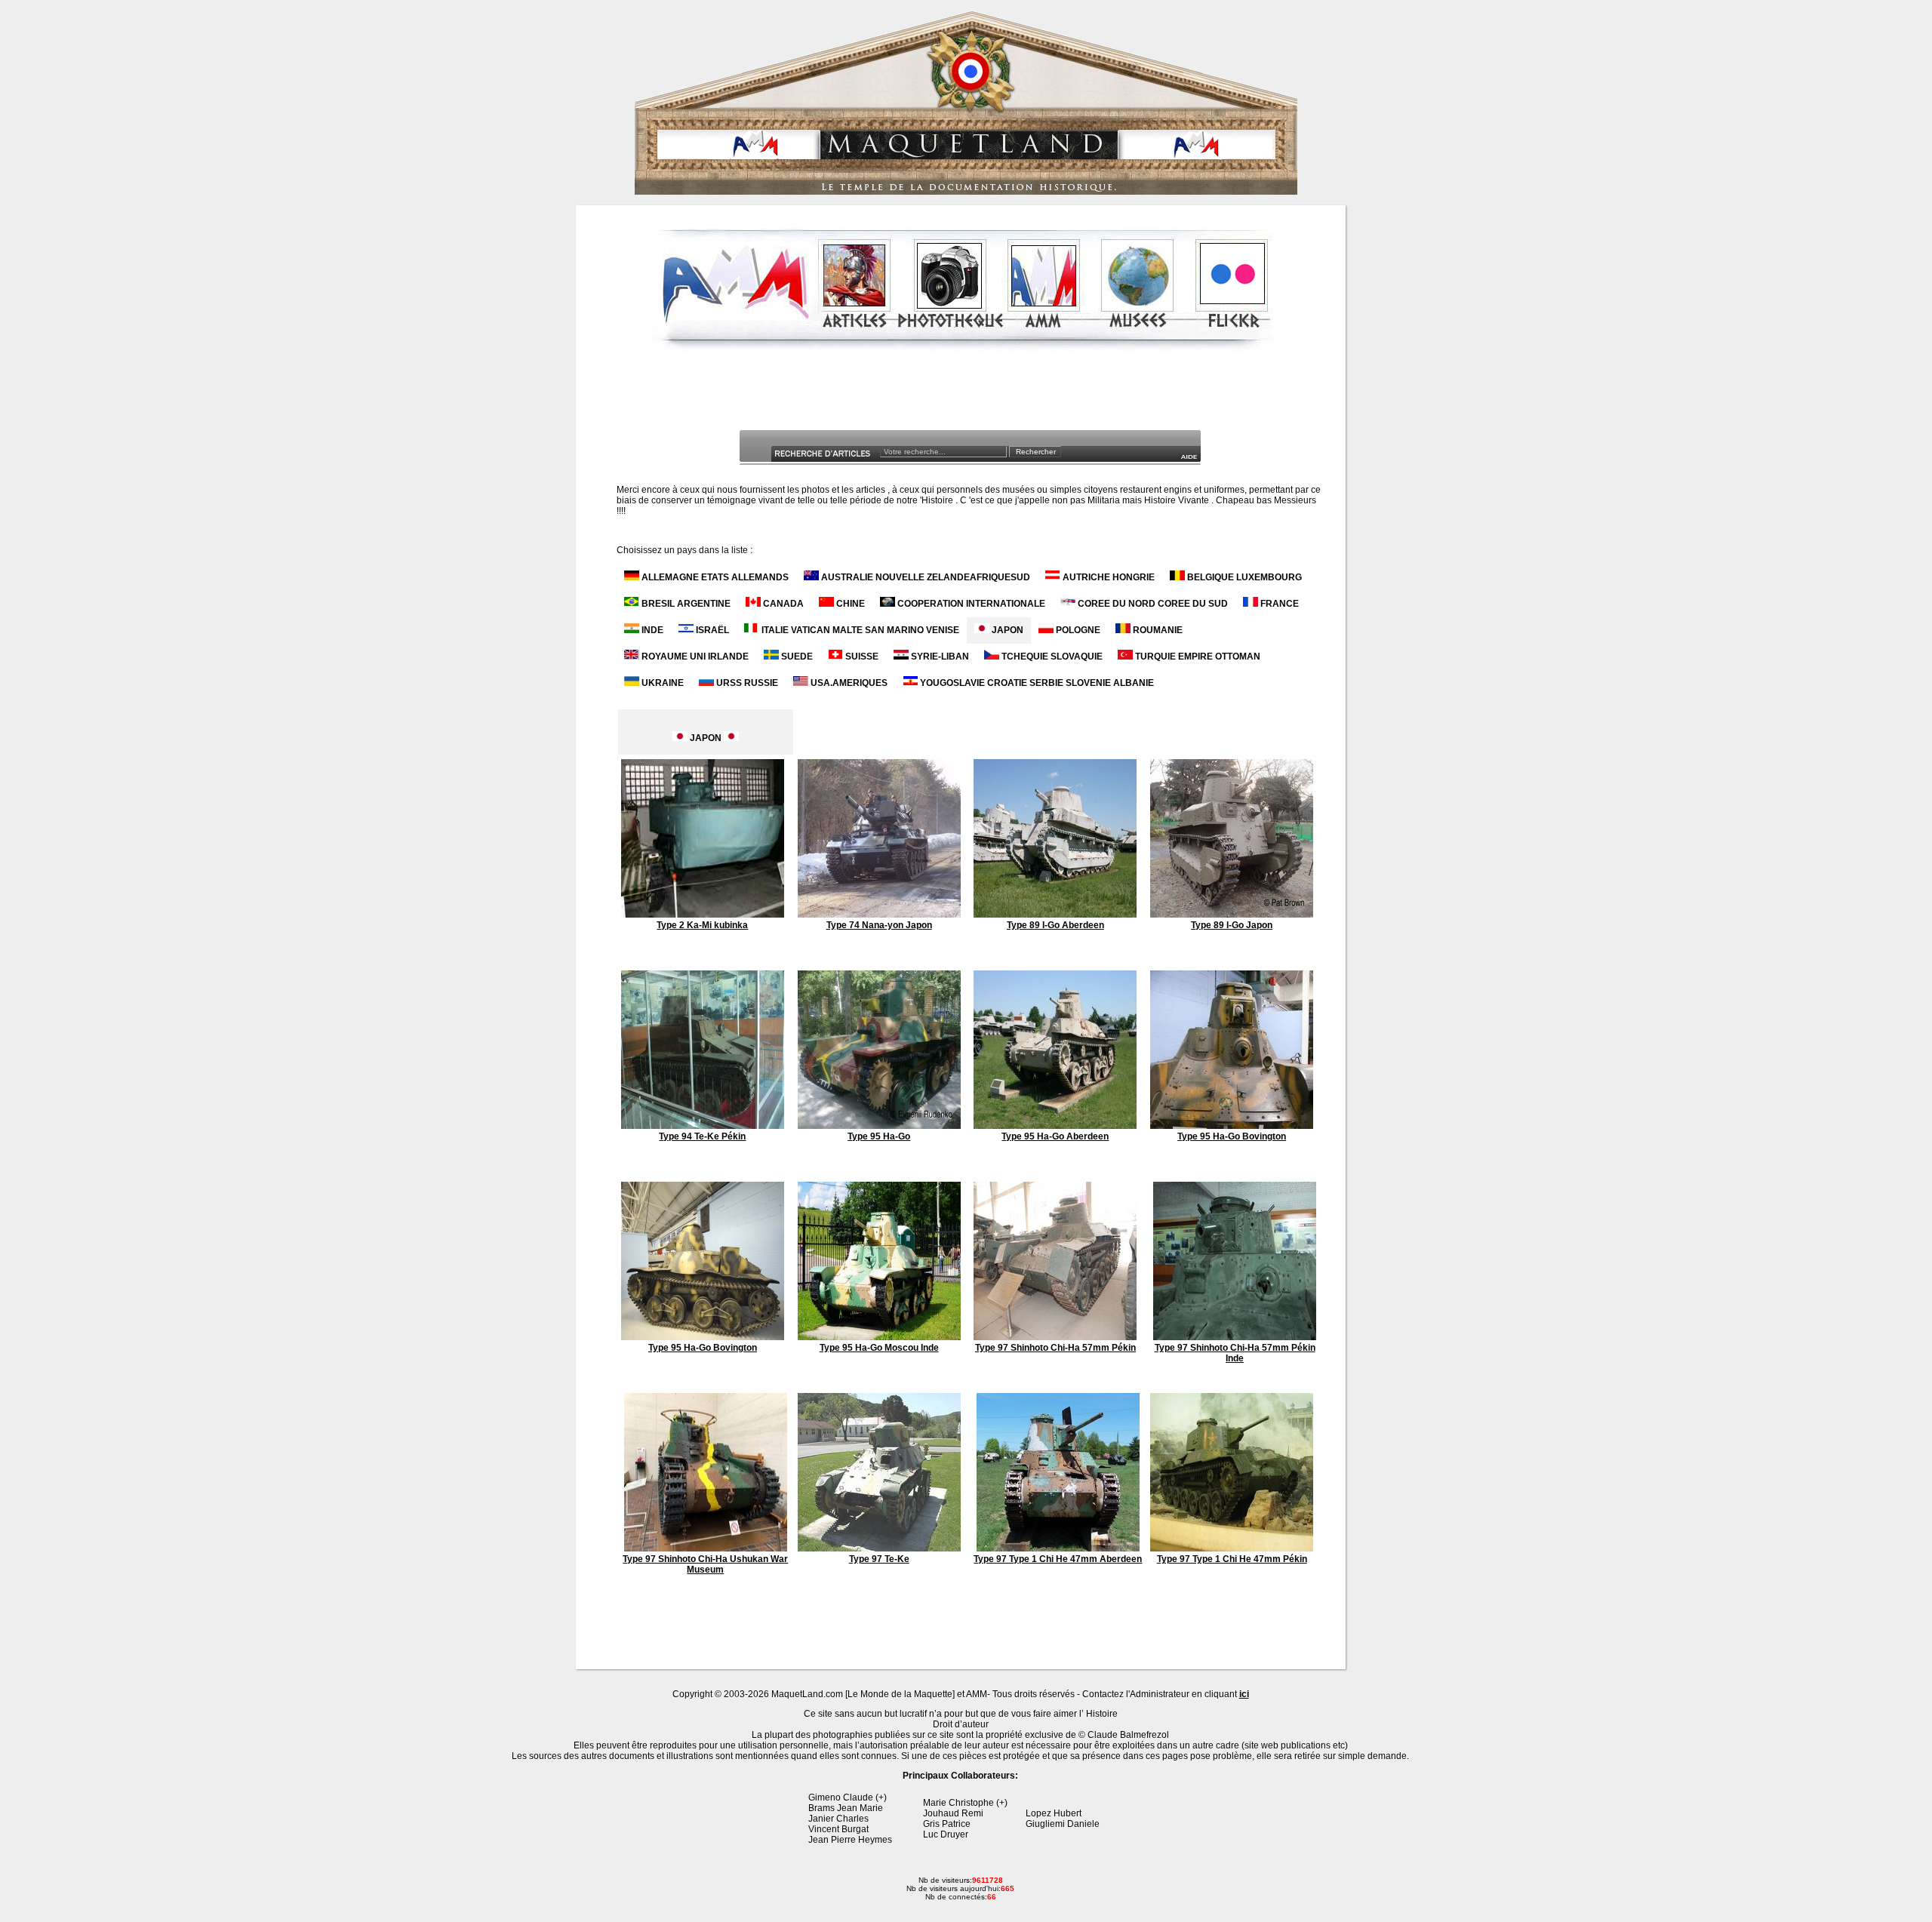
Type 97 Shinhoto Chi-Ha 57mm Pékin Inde (1235, 1353)
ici (1244, 1694)
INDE (651, 630)
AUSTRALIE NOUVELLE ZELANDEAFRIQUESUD (924, 577)
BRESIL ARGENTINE (685, 604)
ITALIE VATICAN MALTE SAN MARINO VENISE (859, 630)
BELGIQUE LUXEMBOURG (1243, 577)
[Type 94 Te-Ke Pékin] (703, 1126)
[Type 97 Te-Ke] (879, 1548)
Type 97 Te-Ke (879, 1559)
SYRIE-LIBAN (939, 657)
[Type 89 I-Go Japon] (1232, 915)
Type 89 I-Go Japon (1232, 925)
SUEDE (796, 657)
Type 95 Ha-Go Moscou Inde (879, 1348)
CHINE (849, 604)
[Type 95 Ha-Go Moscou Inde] (879, 1337)
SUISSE (861, 657)
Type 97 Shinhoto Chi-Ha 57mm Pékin (1055, 1348)
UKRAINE (661, 683)
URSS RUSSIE (746, 683)
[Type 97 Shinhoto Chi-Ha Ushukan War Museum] (706, 1548)
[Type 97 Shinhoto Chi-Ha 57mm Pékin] (1055, 1337)
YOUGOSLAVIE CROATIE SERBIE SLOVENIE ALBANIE (1036, 683)
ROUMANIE (1157, 630)
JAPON (1006, 630)
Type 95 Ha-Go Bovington (1232, 1136)
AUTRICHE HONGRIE (1108, 577)
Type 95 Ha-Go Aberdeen (1055, 1136)
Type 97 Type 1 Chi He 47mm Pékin (1232, 1559)
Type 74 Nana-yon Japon (879, 925)
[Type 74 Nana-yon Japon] (879, 915)
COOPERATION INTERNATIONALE (970, 604)
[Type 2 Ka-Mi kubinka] (703, 915)
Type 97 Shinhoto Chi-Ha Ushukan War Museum (705, 1564)
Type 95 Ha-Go (879, 1136)
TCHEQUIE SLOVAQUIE (1051, 657)
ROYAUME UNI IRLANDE (694, 657)
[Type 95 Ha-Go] (879, 1126)
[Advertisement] (962, 395)
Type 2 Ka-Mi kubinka (702, 925)
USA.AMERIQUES (848, 683)
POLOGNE (1077, 630)
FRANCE (1278, 604)
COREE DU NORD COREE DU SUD (1152, 604)
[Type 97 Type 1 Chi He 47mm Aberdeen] (1058, 1548)
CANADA (782, 604)
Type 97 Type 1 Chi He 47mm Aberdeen (1058, 1559)
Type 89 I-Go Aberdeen (1055, 925)
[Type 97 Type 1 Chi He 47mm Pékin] (1232, 1548)
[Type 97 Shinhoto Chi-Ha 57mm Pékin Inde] (1235, 1337)
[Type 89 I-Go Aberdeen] (1055, 915)
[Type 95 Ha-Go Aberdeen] (1055, 1126)
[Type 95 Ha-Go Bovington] (1232, 1126)
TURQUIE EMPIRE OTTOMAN (1197, 657)
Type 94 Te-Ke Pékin (702, 1136)
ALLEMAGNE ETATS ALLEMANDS (714, 577)
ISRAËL (711, 630)
